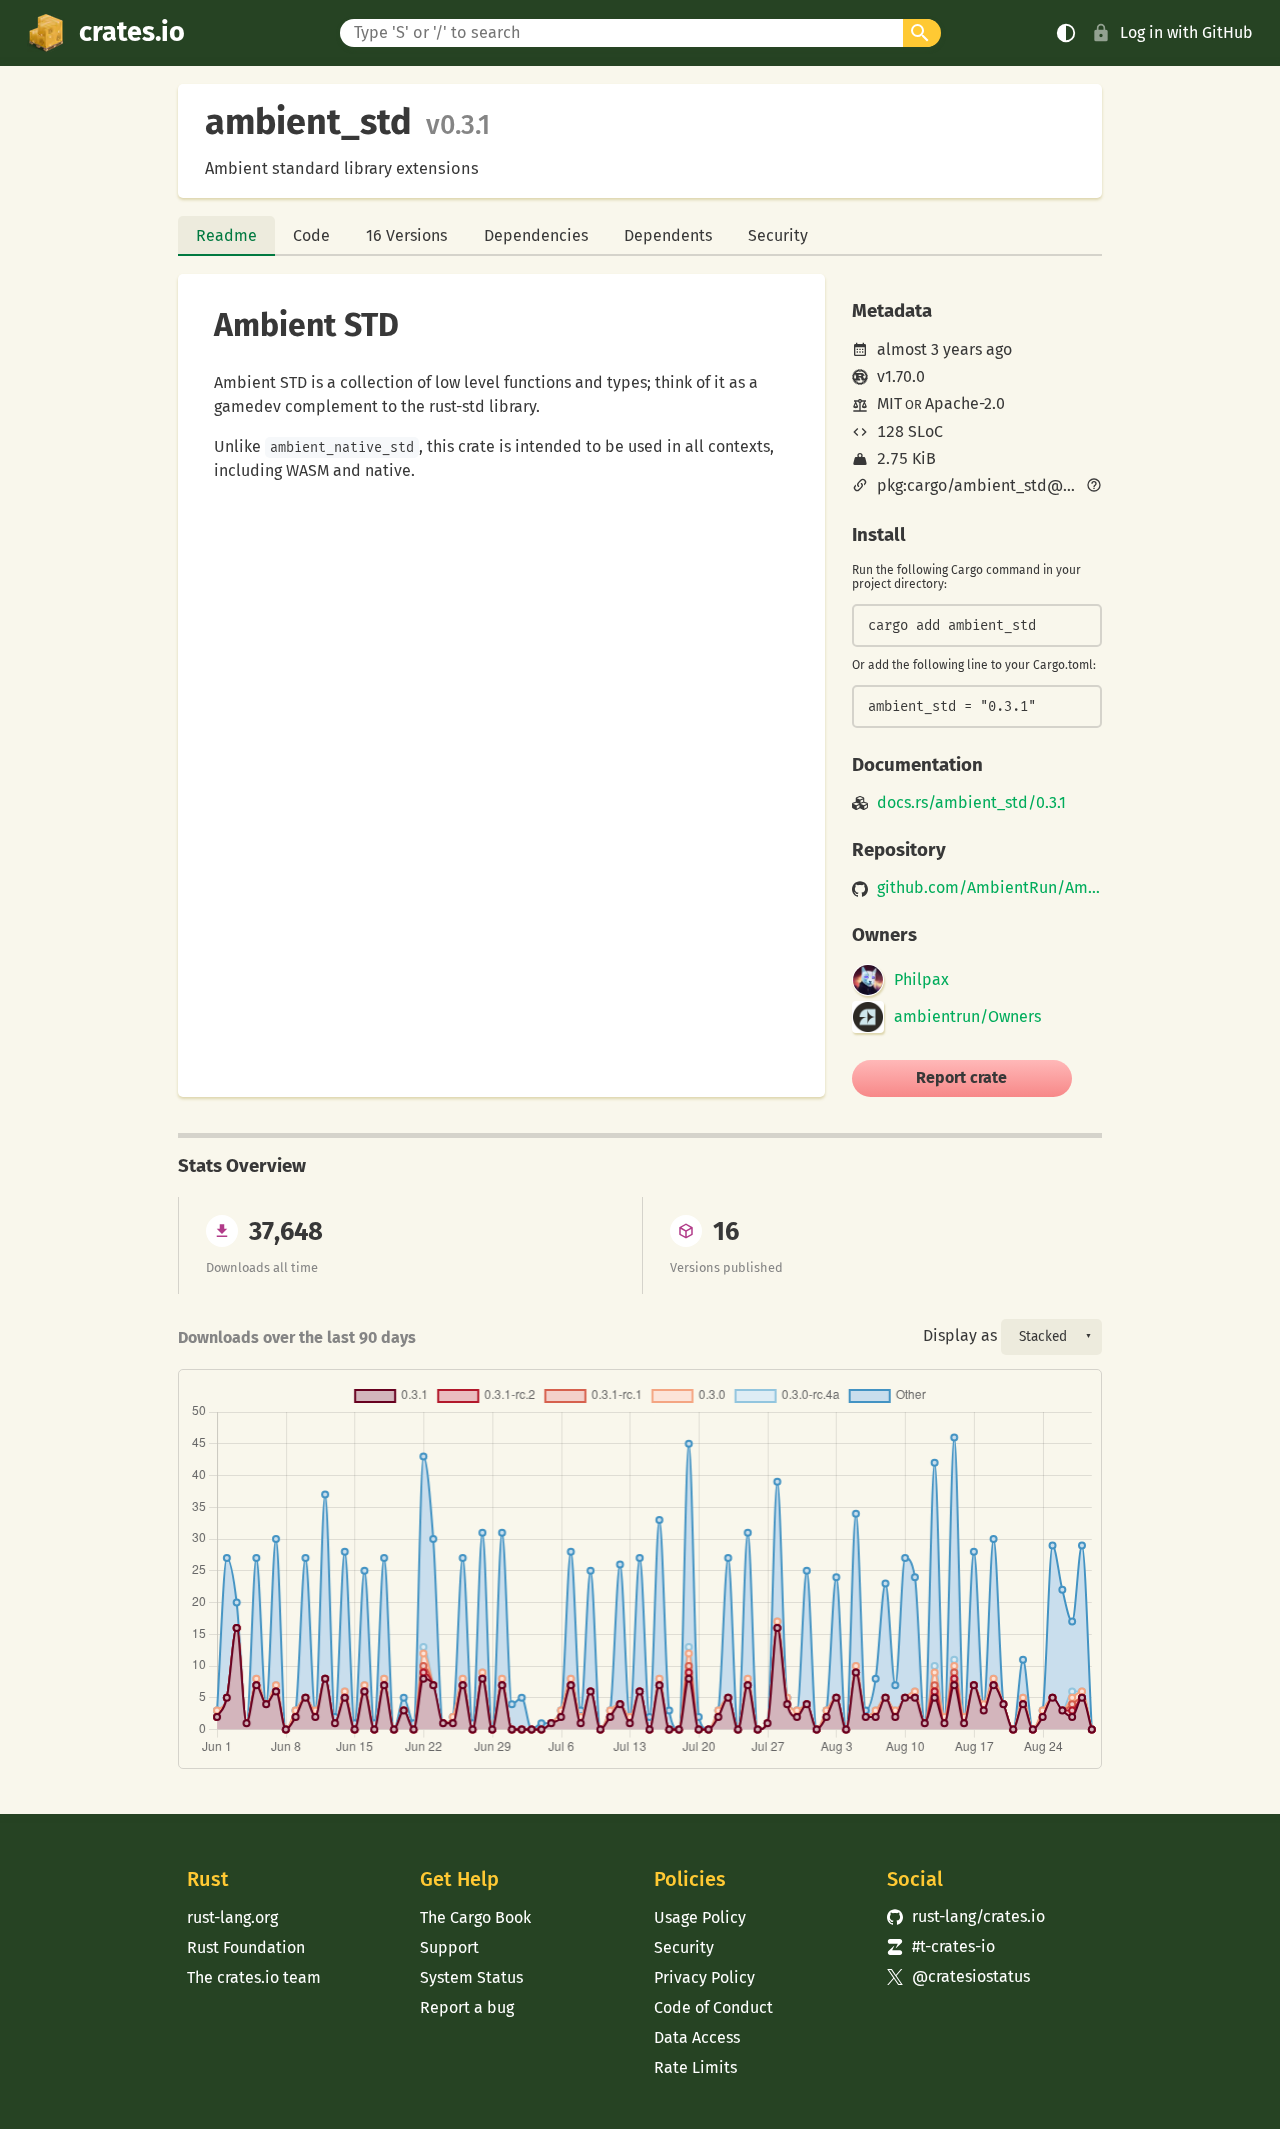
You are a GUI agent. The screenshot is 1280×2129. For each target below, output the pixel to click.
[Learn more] (1094, 487)
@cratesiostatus (958, 1976)
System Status (471, 1977)
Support (449, 1947)
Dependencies (536, 235)
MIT (889, 403)
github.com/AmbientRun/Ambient (989, 888)
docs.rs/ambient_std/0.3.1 (971, 803)
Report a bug (467, 2007)
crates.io (132, 32)
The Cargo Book (475, 1917)
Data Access (697, 2037)
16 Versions (406, 235)
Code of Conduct (713, 2007)
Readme (226, 235)
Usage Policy (700, 1917)
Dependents (668, 235)
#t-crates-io (941, 1946)
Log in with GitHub (1186, 32)
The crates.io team (254, 1977)
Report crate (961, 1077)
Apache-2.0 (965, 403)
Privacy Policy (704, 1977)
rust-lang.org (232, 1917)
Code (311, 235)
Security (778, 235)
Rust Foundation (246, 1947)
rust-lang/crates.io (966, 1916)
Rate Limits (695, 2067)
